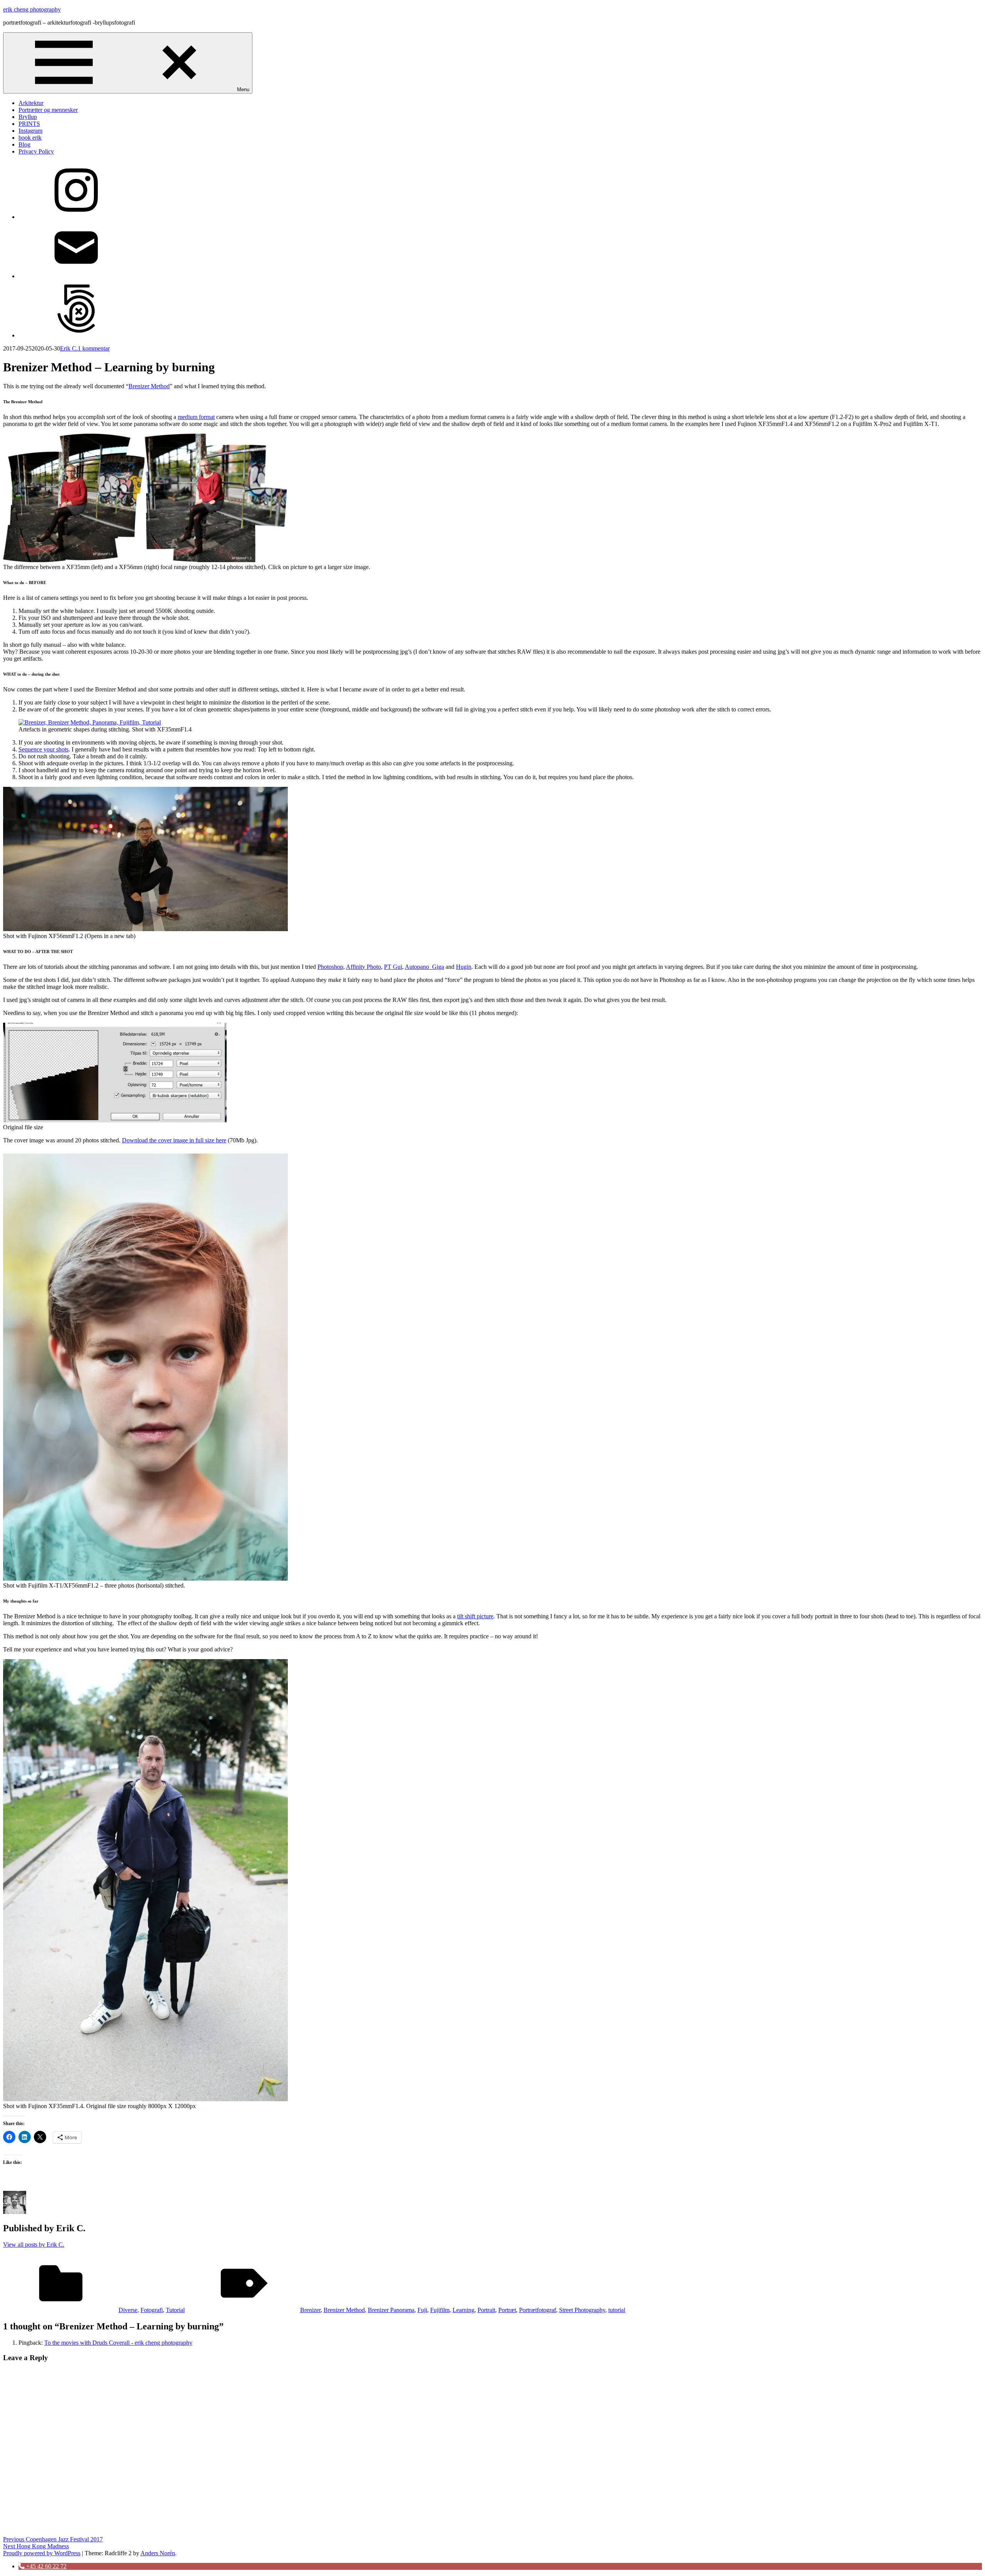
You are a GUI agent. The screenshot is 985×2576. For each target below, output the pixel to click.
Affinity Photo (363, 967)
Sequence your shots (43, 749)
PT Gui (393, 967)
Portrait (486, 2310)
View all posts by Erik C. (34, 2245)
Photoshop (330, 967)
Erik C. (69, 348)
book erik (30, 138)
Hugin (464, 967)
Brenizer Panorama (391, 2310)
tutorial (617, 2310)
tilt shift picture (475, 1616)
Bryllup (28, 117)
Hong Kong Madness (36, 2546)
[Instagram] (76, 217)
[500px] (76, 335)
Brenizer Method (149, 386)
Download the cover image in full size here (174, 1140)
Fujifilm (440, 2310)
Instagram (30, 131)
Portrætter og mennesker (48, 110)
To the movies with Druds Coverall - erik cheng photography (118, 2343)
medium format (196, 417)
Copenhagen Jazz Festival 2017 (53, 2539)
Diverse (128, 2310)
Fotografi (152, 2310)
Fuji (422, 2310)
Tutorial (175, 2310)
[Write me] (76, 276)
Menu (243, 89)
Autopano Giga (424, 967)
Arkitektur (31, 103)
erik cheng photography (32, 9)
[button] (43, 2566)
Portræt (507, 2310)
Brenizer (310, 2310)
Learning (463, 2310)
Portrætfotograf (538, 2310)
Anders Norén (158, 2553)
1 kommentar (94, 348)
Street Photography (582, 2310)
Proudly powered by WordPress (42, 2553)
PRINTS (29, 124)
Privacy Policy (36, 151)
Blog (24, 144)
